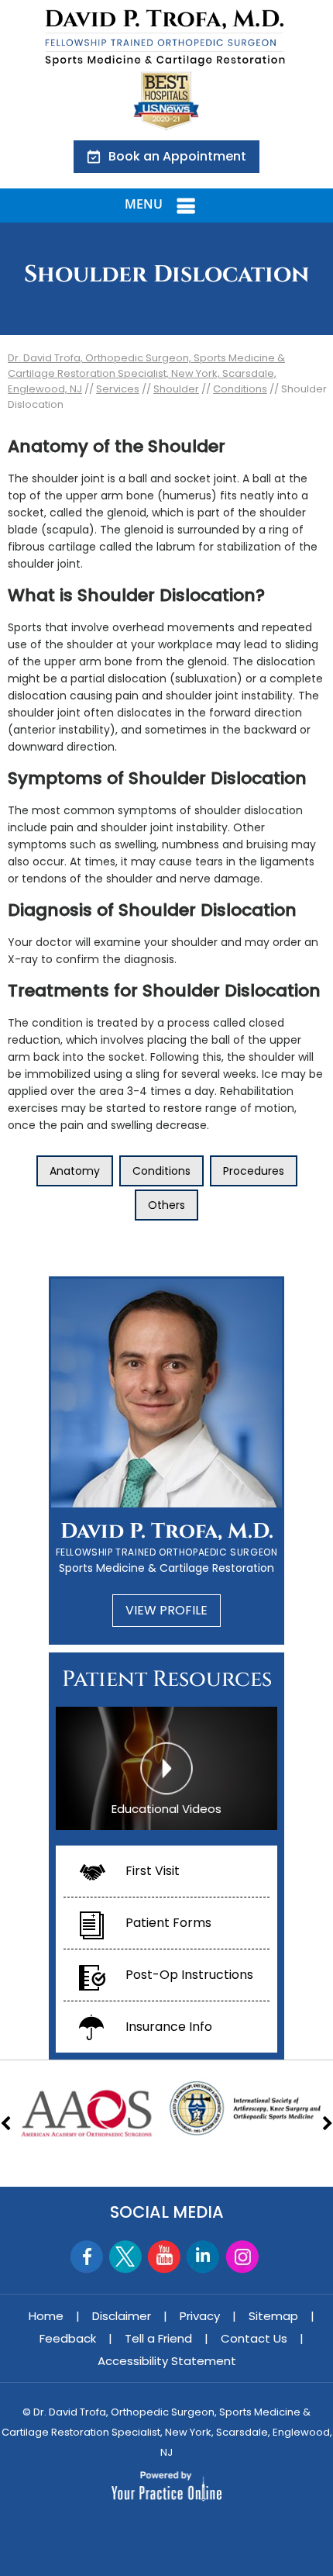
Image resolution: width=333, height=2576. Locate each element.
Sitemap (273, 2316)
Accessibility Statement (167, 2361)
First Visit (153, 1871)
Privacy (200, 2316)
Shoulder (176, 389)
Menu (144, 204)
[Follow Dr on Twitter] (126, 2257)
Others (166, 1205)
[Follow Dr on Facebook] (87, 2257)
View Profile (166, 1610)
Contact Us (254, 2338)
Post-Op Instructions (189, 1975)
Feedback (68, 2338)
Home (46, 2316)
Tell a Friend (158, 2338)
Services (118, 389)
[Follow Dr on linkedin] (203, 2257)
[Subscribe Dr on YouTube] (165, 2257)
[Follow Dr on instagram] (242, 2257)
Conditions (240, 389)
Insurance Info (169, 2027)
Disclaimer (122, 2316)
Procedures (254, 1171)
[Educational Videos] (166, 1767)
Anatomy (75, 1171)
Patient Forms (168, 1923)
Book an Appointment (177, 156)
